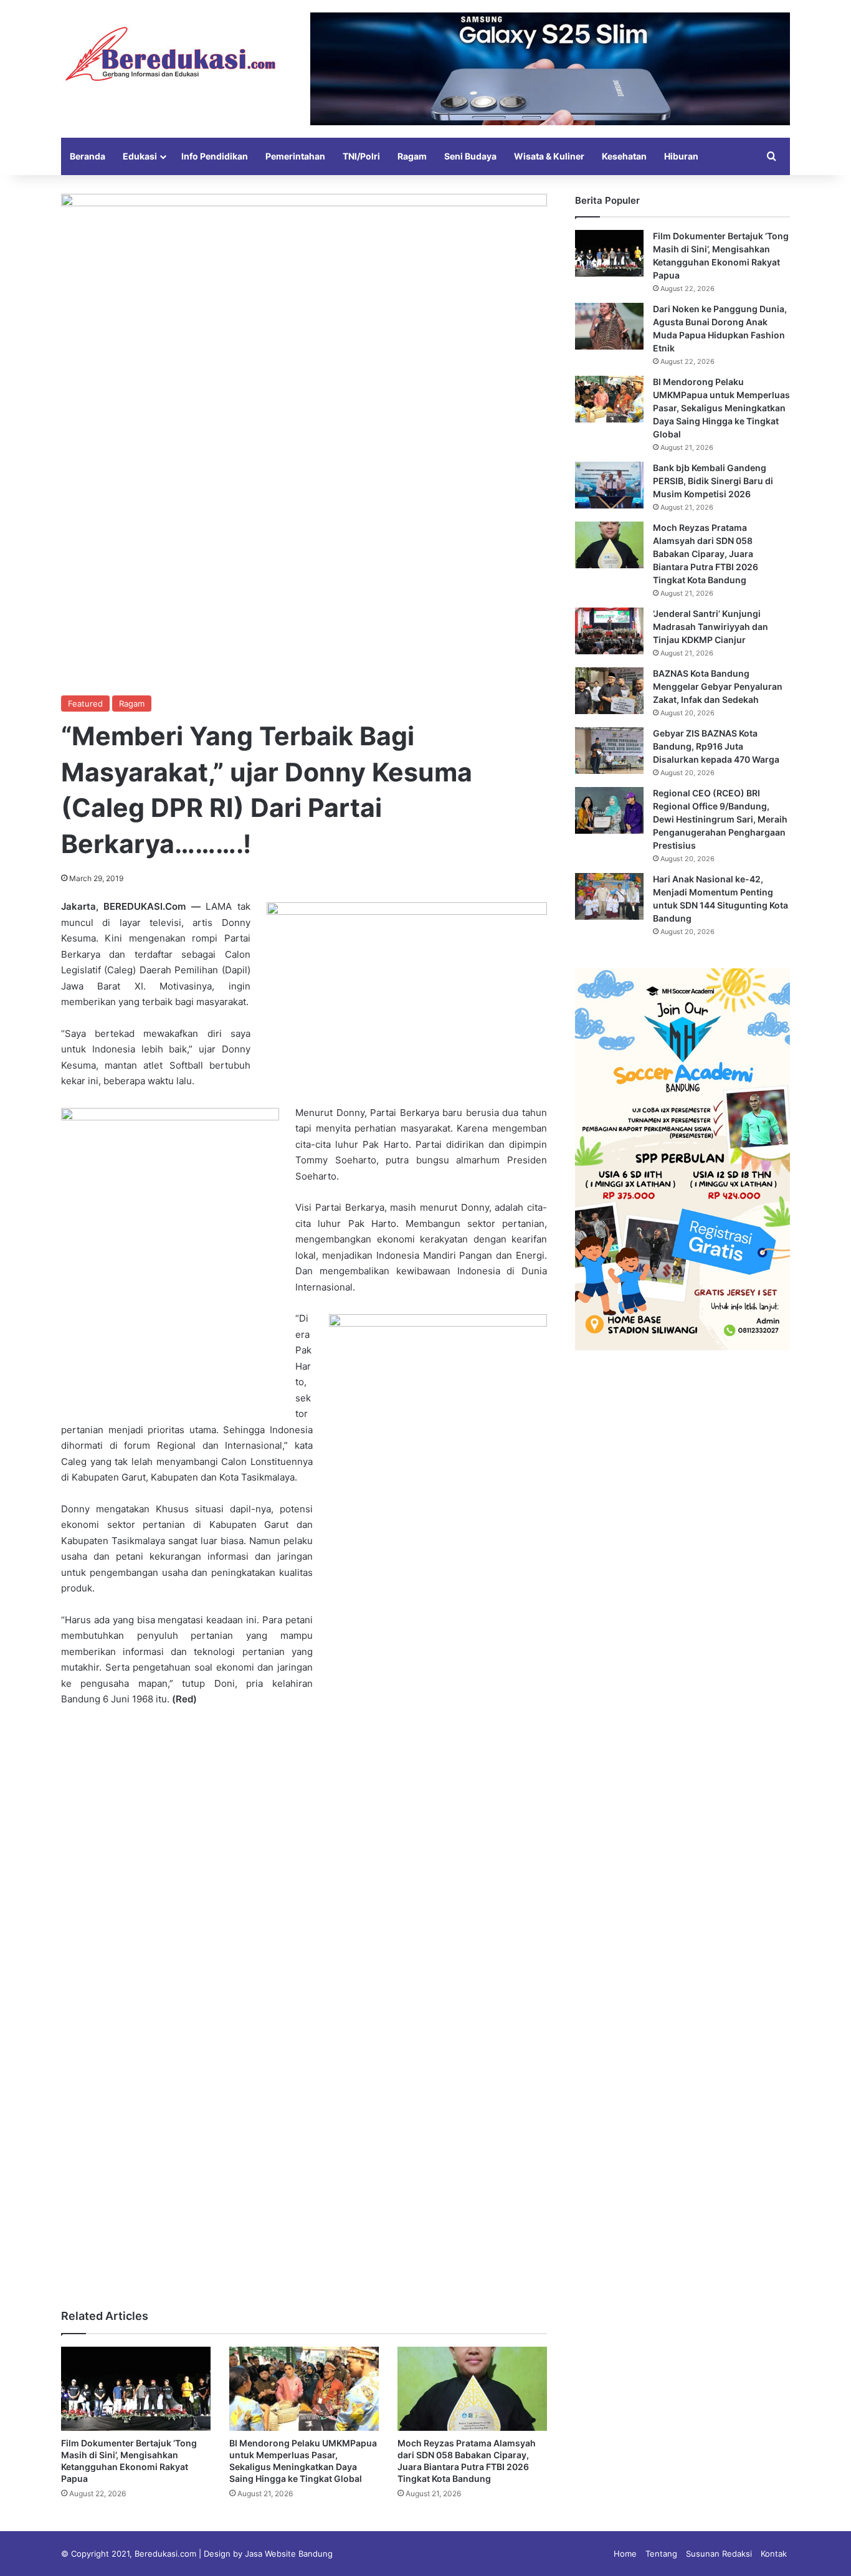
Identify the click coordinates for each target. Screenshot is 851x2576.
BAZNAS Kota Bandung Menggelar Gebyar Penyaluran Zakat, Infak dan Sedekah (718, 686)
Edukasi (140, 156)
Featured (85, 704)
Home (625, 2554)
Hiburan (681, 156)
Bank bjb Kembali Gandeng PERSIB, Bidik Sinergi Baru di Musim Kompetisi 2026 (713, 481)
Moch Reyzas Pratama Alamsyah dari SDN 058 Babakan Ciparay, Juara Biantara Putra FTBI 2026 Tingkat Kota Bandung (706, 554)
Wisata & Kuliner (549, 156)
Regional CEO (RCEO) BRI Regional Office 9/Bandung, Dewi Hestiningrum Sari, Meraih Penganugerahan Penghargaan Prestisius (720, 819)
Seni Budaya (470, 156)
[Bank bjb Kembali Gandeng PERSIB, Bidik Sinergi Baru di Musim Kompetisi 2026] (609, 485)
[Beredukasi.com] (170, 54)
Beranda (88, 156)
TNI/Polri (361, 156)
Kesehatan (624, 156)
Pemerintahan (295, 156)
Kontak (774, 2554)
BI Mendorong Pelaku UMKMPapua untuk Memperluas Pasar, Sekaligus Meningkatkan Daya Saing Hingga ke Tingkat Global (721, 408)
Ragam (412, 156)
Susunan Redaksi (719, 2554)
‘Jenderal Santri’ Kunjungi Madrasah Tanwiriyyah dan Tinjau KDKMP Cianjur (711, 627)
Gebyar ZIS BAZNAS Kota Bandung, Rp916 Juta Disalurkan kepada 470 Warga (716, 746)
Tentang (661, 2554)
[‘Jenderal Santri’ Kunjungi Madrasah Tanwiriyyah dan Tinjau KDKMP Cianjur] (609, 631)
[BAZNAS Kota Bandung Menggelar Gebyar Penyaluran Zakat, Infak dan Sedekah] (609, 691)
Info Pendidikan (215, 156)
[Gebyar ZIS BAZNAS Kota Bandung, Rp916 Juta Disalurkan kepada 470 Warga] (609, 751)
